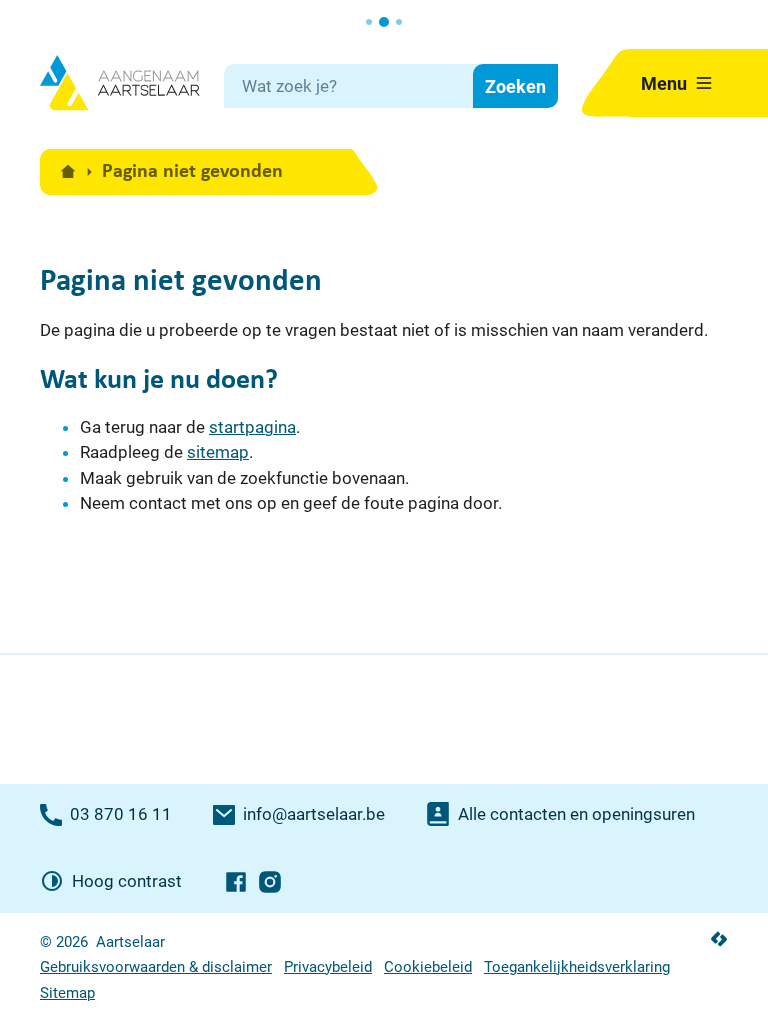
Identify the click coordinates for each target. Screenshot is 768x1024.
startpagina (252, 427)
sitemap (218, 452)
